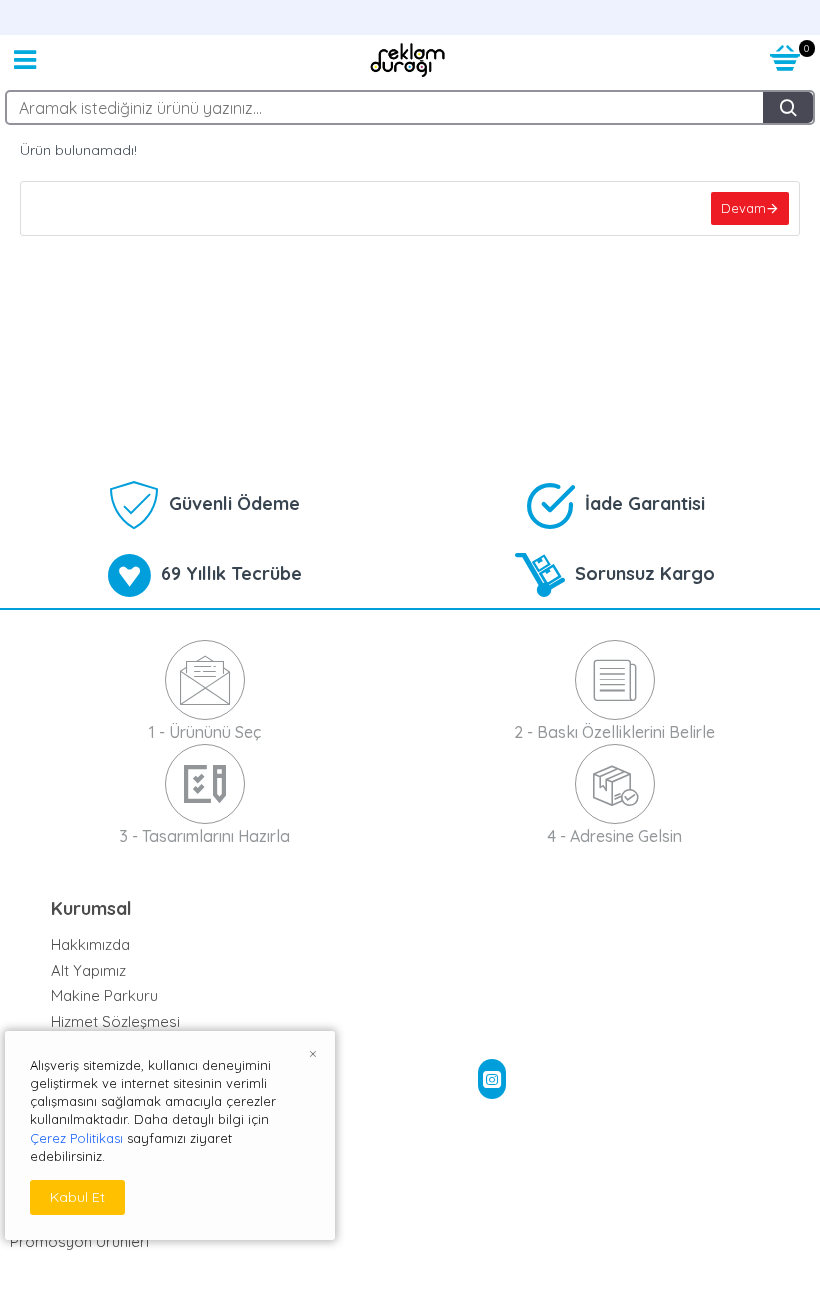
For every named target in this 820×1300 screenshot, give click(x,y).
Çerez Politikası (76, 1138)
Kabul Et (77, 1197)
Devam (743, 208)
